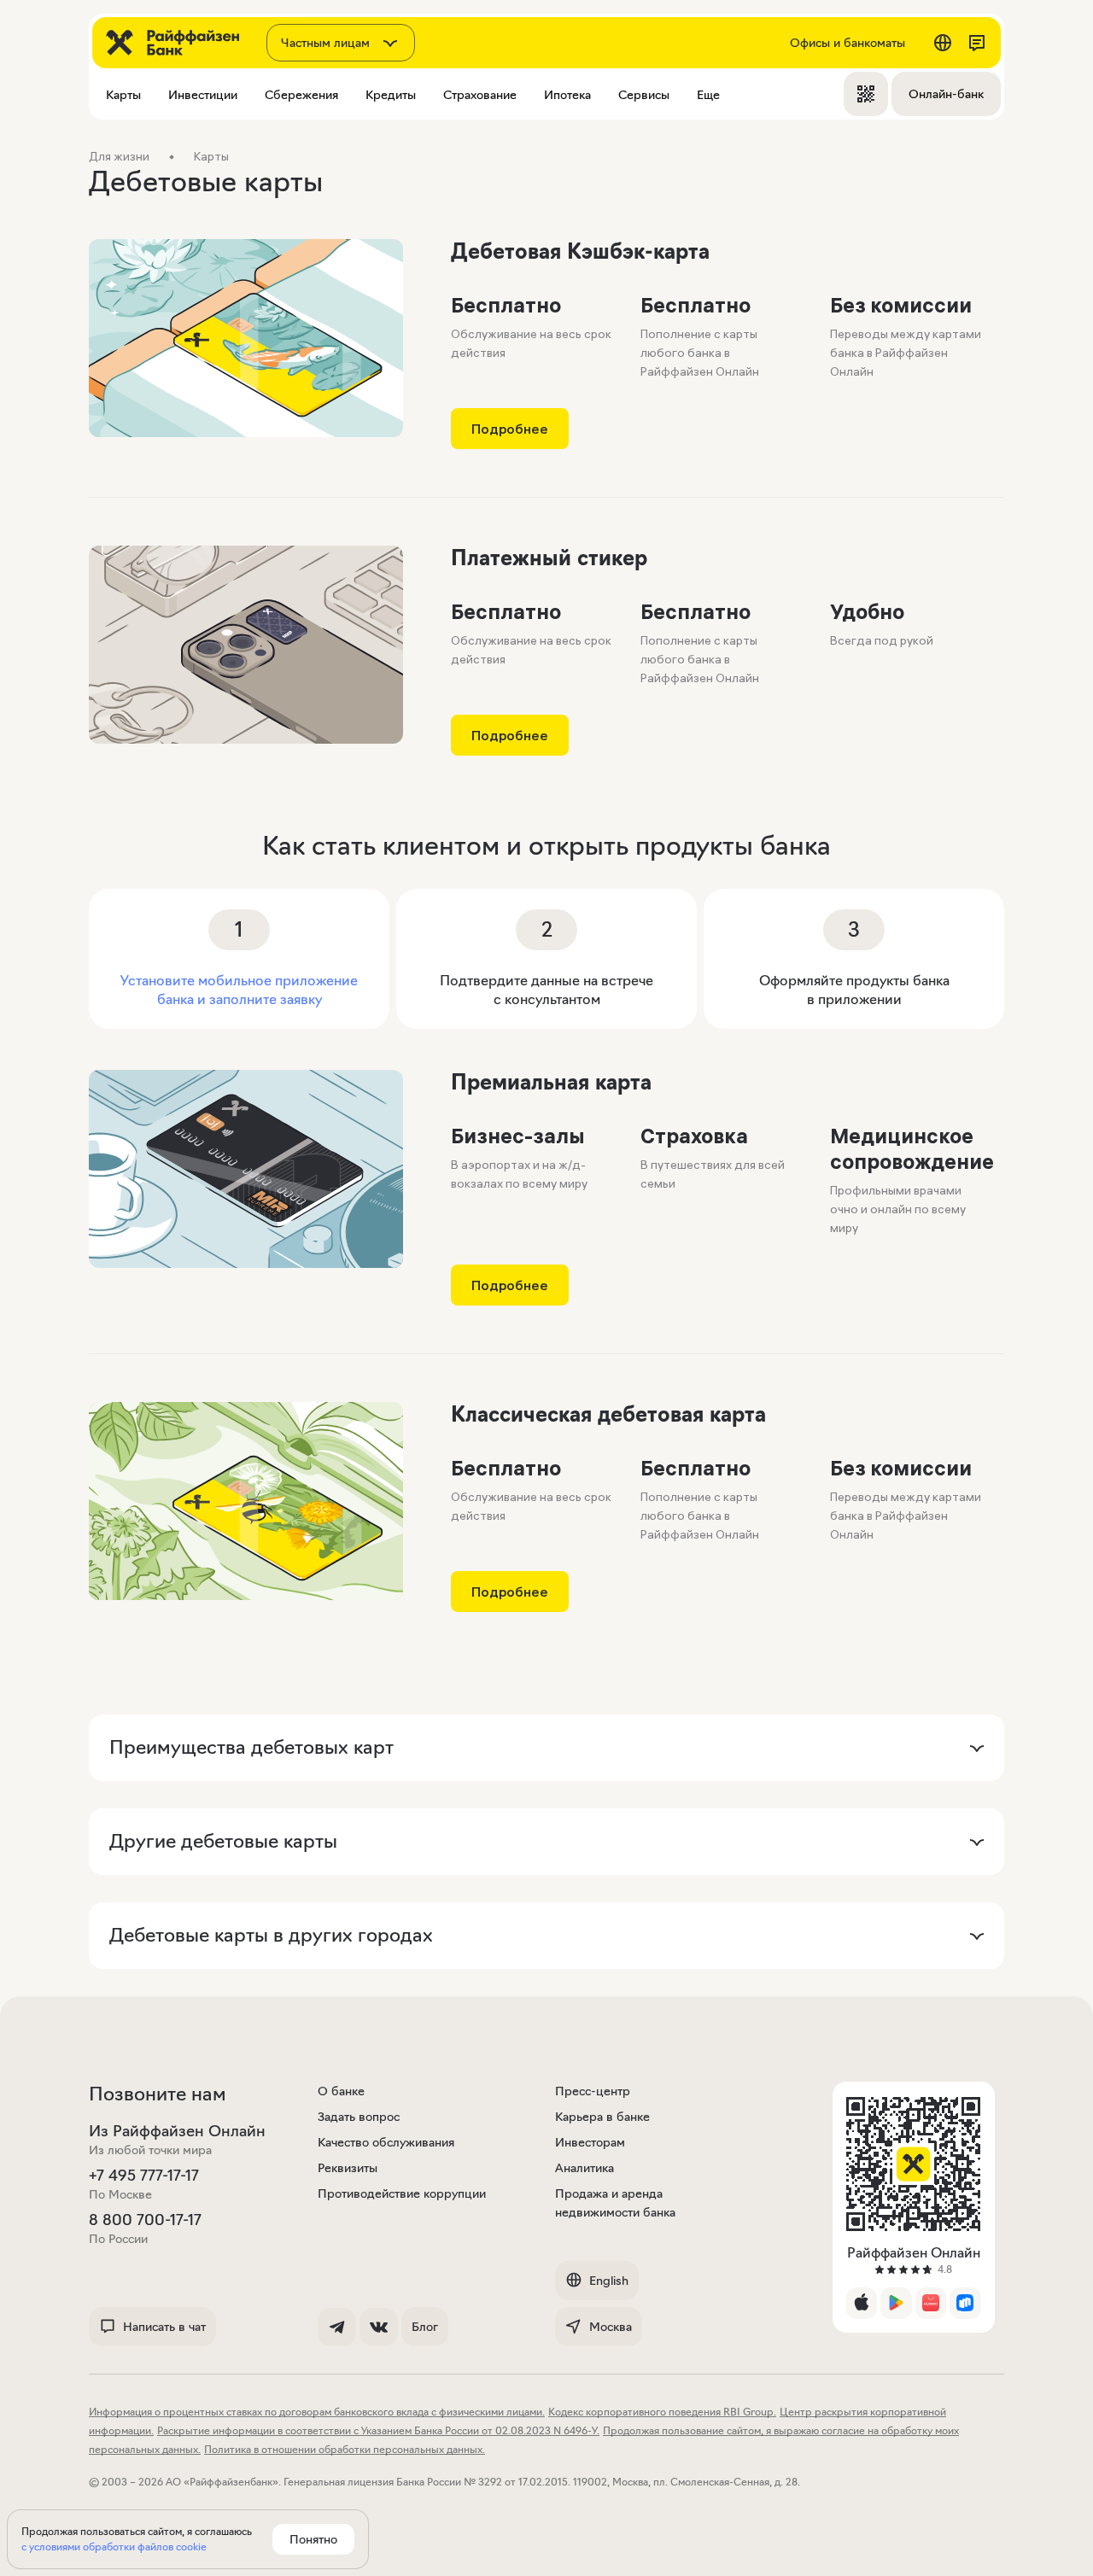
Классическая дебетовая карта (608, 1414)
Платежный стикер (549, 558)
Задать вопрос (359, 2117)
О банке (341, 2091)
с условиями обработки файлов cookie (114, 2547)
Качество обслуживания (386, 2142)
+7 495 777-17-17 (144, 2176)
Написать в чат (164, 2327)
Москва (611, 2327)
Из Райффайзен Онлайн (177, 2131)
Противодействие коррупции (402, 2193)
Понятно (313, 2539)
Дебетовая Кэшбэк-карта (580, 251)
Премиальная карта (551, 1082)
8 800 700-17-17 (145, 2220)
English (609, 2281)
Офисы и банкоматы (848, 43)
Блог (425, 2327)
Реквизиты (348, 2168)
